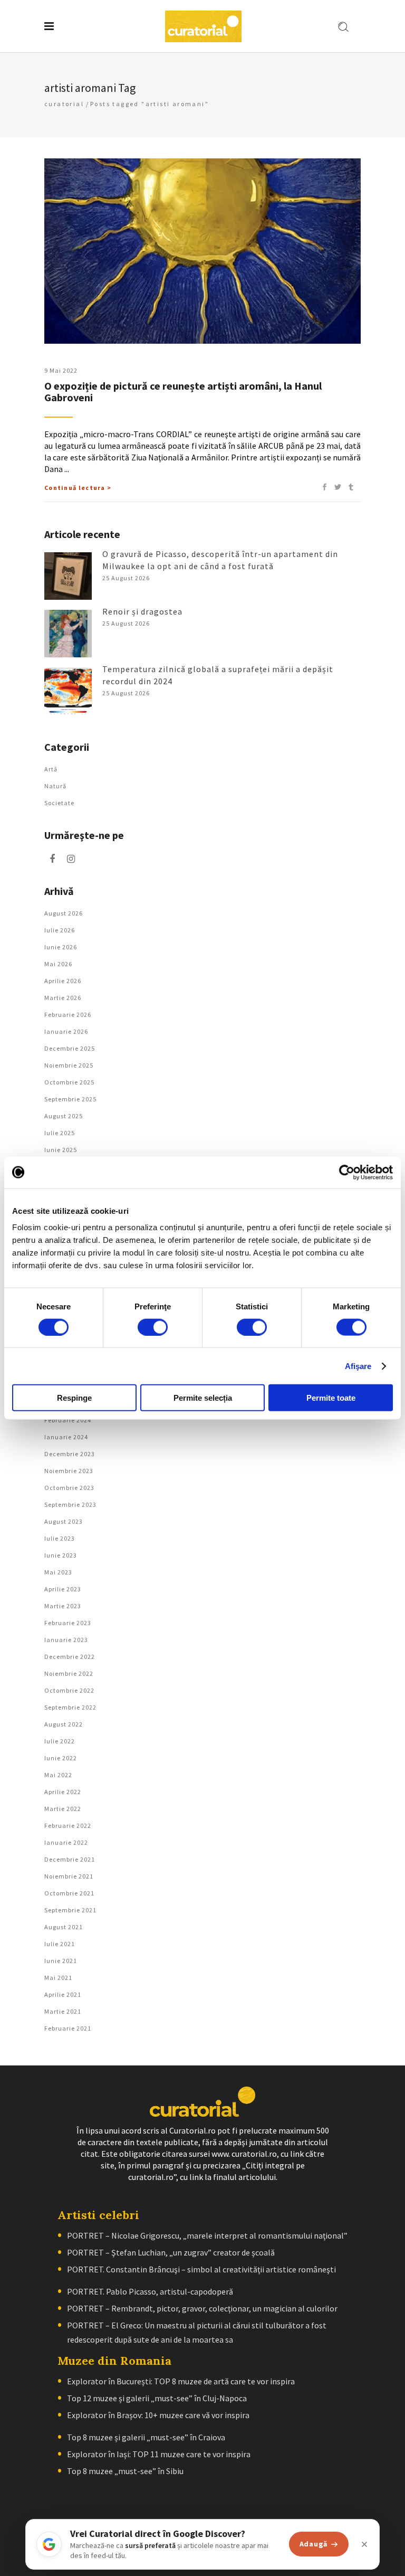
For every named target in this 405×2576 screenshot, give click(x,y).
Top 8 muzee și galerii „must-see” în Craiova (146, 2437)
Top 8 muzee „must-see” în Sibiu (125, 2471)
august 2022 (64, 1724)
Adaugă (314, 2544)
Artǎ (51, 769)
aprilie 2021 (63, 1994)
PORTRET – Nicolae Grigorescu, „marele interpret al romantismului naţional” (207, 2235)
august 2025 (64, 1116)
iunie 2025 (61, 1150)
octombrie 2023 (69, 1488)
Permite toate (331, 1398)
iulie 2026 (60, 930)
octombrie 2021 (69, 1893)
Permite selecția (203, 1398)
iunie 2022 (61, 1758)
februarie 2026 (68, 1015)
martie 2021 (63, 2011)
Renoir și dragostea (142, 611)
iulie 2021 (60, 1944)
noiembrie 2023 (69, 1471)
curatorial (64, 104)
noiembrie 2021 (69, 1876)
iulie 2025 (60, 1133)
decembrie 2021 (70, 1859)
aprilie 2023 (63, 1589)
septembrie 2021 (70, 1910)
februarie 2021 (68, 2028)
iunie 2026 (61, 947)
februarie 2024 (68, 1420)
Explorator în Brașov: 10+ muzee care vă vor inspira (158, 2415)
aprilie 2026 (63, 981)
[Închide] (364, 2544)
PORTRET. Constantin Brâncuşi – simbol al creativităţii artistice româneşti (201, 2269)
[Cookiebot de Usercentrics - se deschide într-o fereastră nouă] (347, 1172)
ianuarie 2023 (66, 1640)
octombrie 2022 (69, 1690)
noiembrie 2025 (69, 1065)
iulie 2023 (60, 1538)
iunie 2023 (61, 1555)
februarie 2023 (68, 1623)
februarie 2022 (68, 1825)
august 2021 (64, 1927)
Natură (55, 786)
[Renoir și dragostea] (68, 634)
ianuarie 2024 (66, 1437)
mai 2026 (58, 964)
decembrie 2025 (70, 1048)
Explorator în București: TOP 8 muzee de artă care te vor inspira (181, 2381)
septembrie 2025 (70, 1099)
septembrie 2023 (70, 1504)
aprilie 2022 (63, 1792)
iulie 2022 (60, 1741)
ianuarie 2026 (66, 1031)
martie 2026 (63, 998)
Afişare (358, 1366)
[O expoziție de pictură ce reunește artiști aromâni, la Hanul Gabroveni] (202, 251)
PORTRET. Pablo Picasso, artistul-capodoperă (150, 2291)
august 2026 (64, 913)
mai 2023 (58, 1572)
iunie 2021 (61, 1961)
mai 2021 (58, 1978)
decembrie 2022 (70, 1657)
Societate (59, 803)
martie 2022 (63, 1809)
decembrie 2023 (70, 1454)
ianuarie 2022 (66, 1842)
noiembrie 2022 (69, 1673)
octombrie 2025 (69, 1082)
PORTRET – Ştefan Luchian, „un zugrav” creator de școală (171, 2252)
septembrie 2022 (70, 1707)
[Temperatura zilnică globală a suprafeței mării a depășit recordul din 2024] (68, 691)
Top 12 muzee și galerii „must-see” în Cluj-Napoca (157, 2398)
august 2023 (64, 1521)
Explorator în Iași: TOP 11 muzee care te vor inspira (159, 2454)
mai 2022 (58, 1775)
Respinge (74, 1398)
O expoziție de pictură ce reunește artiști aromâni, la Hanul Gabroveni (183, 391)
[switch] (153, 1327)
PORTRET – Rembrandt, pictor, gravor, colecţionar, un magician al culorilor (202, 2308)
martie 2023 (63, 1606)
